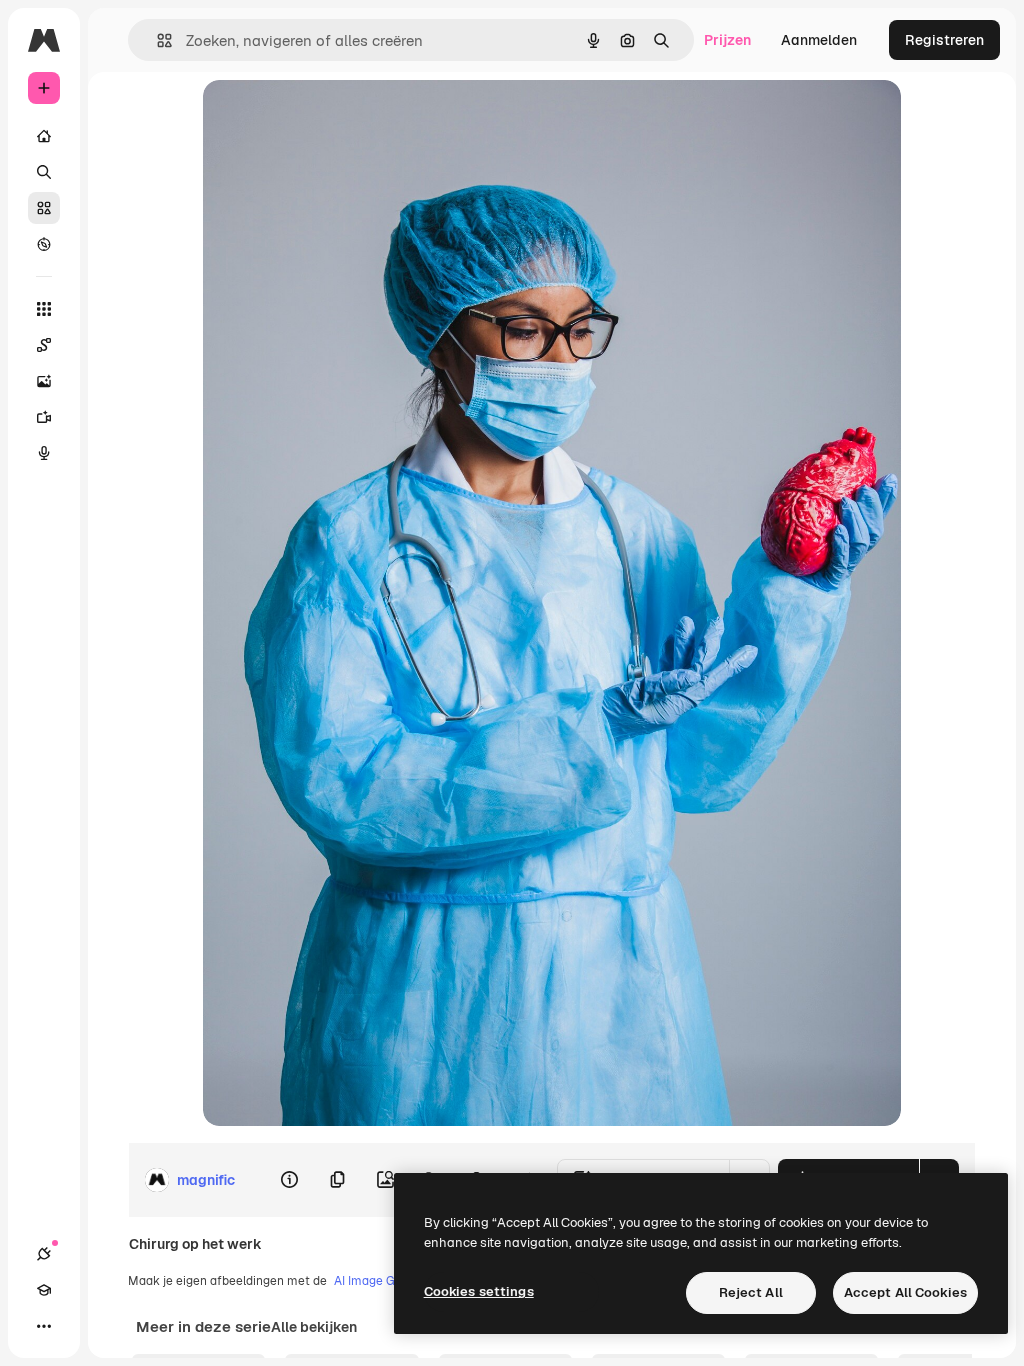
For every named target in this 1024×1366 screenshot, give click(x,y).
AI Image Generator (389, 1281)
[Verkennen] (44, 244)
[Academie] (44, 1290)
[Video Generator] (44, 417)
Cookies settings (479, 1291)
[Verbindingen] (44, 1254)
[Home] (44, 136)
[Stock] (44, 208)
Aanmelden (819, 40)
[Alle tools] (44, 309)
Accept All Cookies (905, 1292)
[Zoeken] (44, 172)
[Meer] (44, 1326)
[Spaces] (44, 345)
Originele (334, 117)
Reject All (751, 1292)
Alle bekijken (314, 1327)
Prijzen (727, 40)
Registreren (944, 40)
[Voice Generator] (44, 453)
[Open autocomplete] (156, 40)
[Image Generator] (44, 381)
